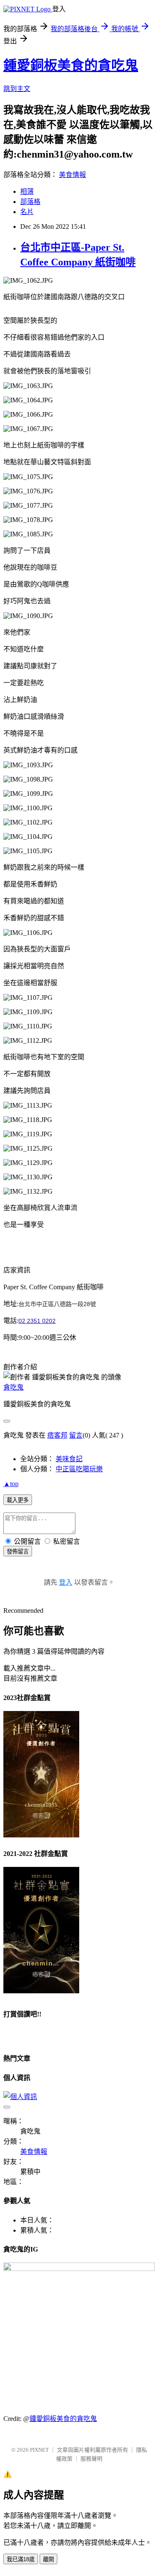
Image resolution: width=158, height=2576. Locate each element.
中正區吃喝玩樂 (79, 1469)
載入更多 (18, 1500)
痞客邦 (57, 1435)
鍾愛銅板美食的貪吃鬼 (71, 65)
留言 (76, 1435)
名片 (27, 212)
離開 (48, 2559)
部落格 (30, 202)
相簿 (27, 191)
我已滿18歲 (21, 2559)
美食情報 (72, 175)
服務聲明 (91, 2459)
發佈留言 (18, 1552)
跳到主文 (17, 89)
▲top (11, 1484)
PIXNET (39, 2450)
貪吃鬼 (13, 1387)
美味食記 (69, 1459)
